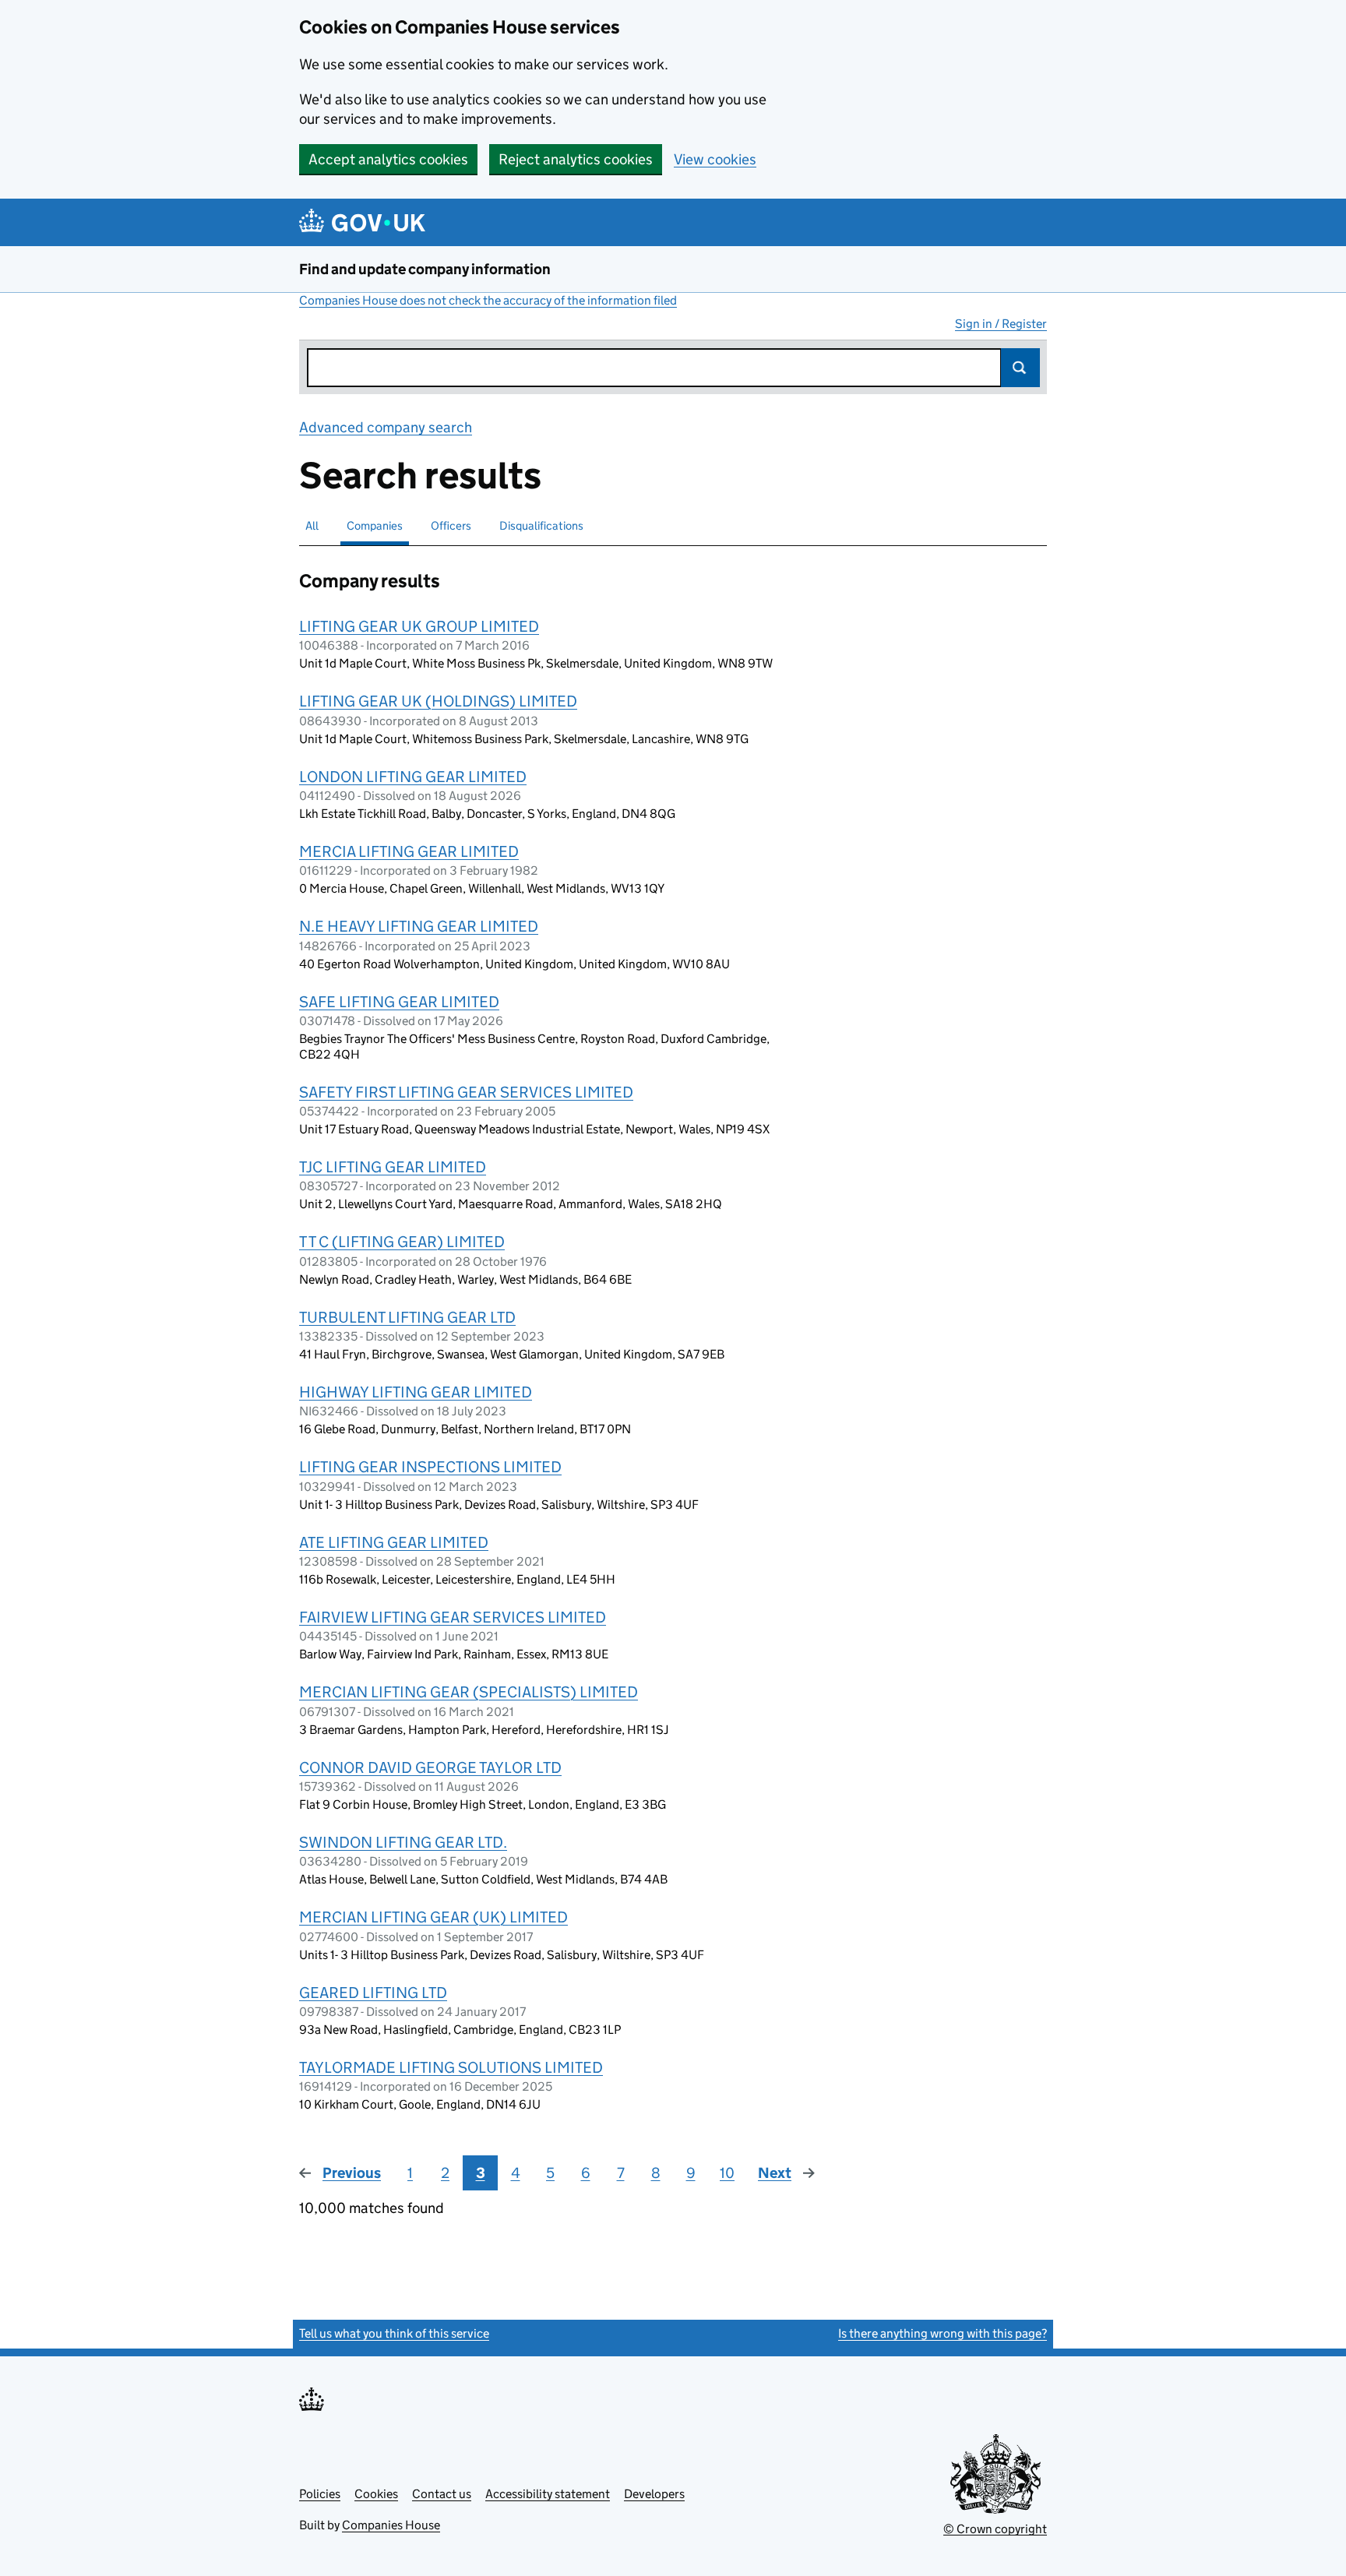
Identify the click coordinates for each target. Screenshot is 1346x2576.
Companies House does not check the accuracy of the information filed (488, 300)
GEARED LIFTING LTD (373, 1993)
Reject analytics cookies (576, 159)
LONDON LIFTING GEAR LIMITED (413, 777)
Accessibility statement (548, 2494)
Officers (451, 525)
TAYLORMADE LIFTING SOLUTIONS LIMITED (451, 2067)
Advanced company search (386, 427)
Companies (375, 525)
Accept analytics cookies (388, 159)
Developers (654, 2494)
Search (1020, 368)
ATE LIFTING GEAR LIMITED (394, 1542)
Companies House (391, 2525)
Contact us (442, 2494)
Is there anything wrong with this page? (943, 2333)
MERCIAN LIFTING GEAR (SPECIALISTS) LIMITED (469, 1692)
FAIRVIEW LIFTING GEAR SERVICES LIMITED (453, 1617)
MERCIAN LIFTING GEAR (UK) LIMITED (433, 1917)
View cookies (715, 159)
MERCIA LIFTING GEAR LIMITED (409, 851)
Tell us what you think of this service (394, 2333)
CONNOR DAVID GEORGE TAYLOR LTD (430, 1767)
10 (727, 2173)
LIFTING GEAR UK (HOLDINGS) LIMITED (438, 701)
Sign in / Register (1001, 324)
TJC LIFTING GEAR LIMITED (393, 1167)
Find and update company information (425, 269)
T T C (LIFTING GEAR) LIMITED (402, 1242)
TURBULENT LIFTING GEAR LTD (407, 1317)
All (312, 525)
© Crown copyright (995, 2529)
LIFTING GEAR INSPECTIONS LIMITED (430, 1467)
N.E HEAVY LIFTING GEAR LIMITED (419, 926)
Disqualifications (541, 525)
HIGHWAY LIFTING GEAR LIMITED (416, 1392)
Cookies (376, 2494)
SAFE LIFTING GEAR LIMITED (399, 1002)
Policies (320, 2494)
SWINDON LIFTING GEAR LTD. (403, 1842)
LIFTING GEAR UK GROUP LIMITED (419, 626)
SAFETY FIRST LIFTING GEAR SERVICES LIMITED (466, 1092)
